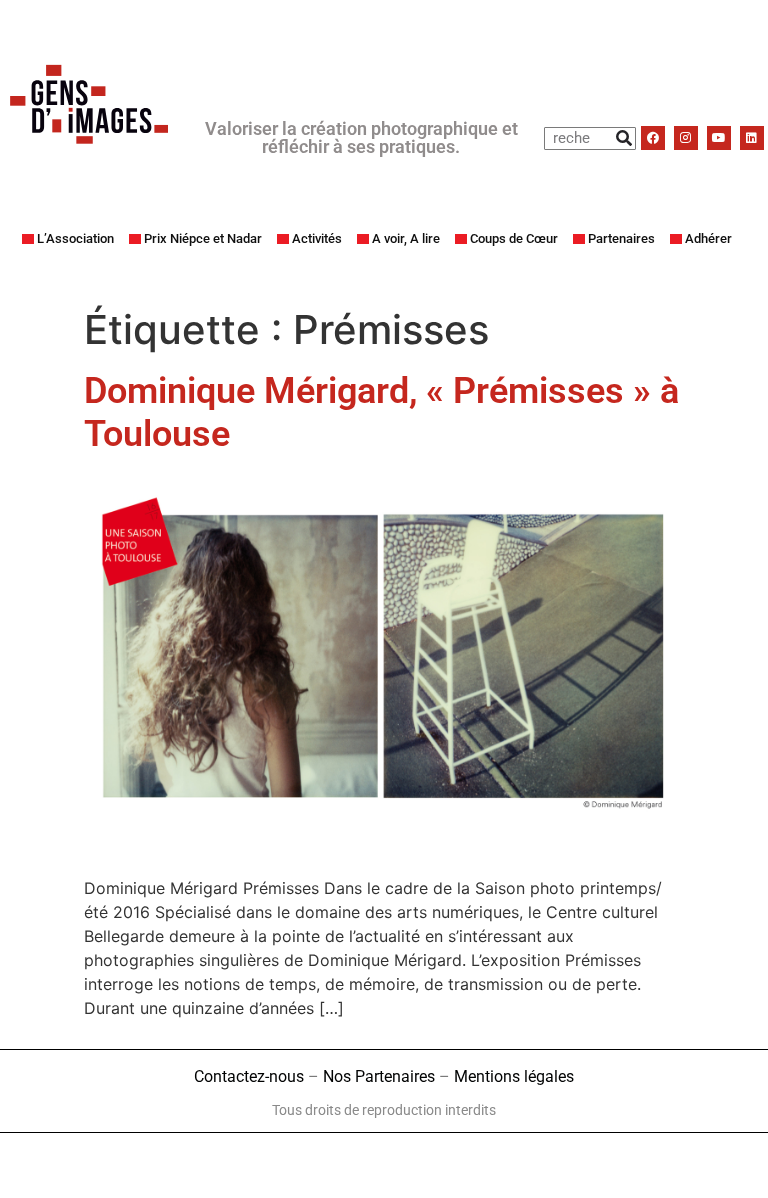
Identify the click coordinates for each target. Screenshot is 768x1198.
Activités (317, 238)
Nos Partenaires (379, 1076)
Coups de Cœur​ (514, 238)
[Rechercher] (623, 138)
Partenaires (621, 238)
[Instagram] (686, 138)
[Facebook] (653, 138)
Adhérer (708, 238)
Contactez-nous (249, 1076)
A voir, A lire (406, 238)
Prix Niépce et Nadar (203, 238)
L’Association (75, 238)
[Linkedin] (752, 138)
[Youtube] (719, 138)
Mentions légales (514, 1076)
